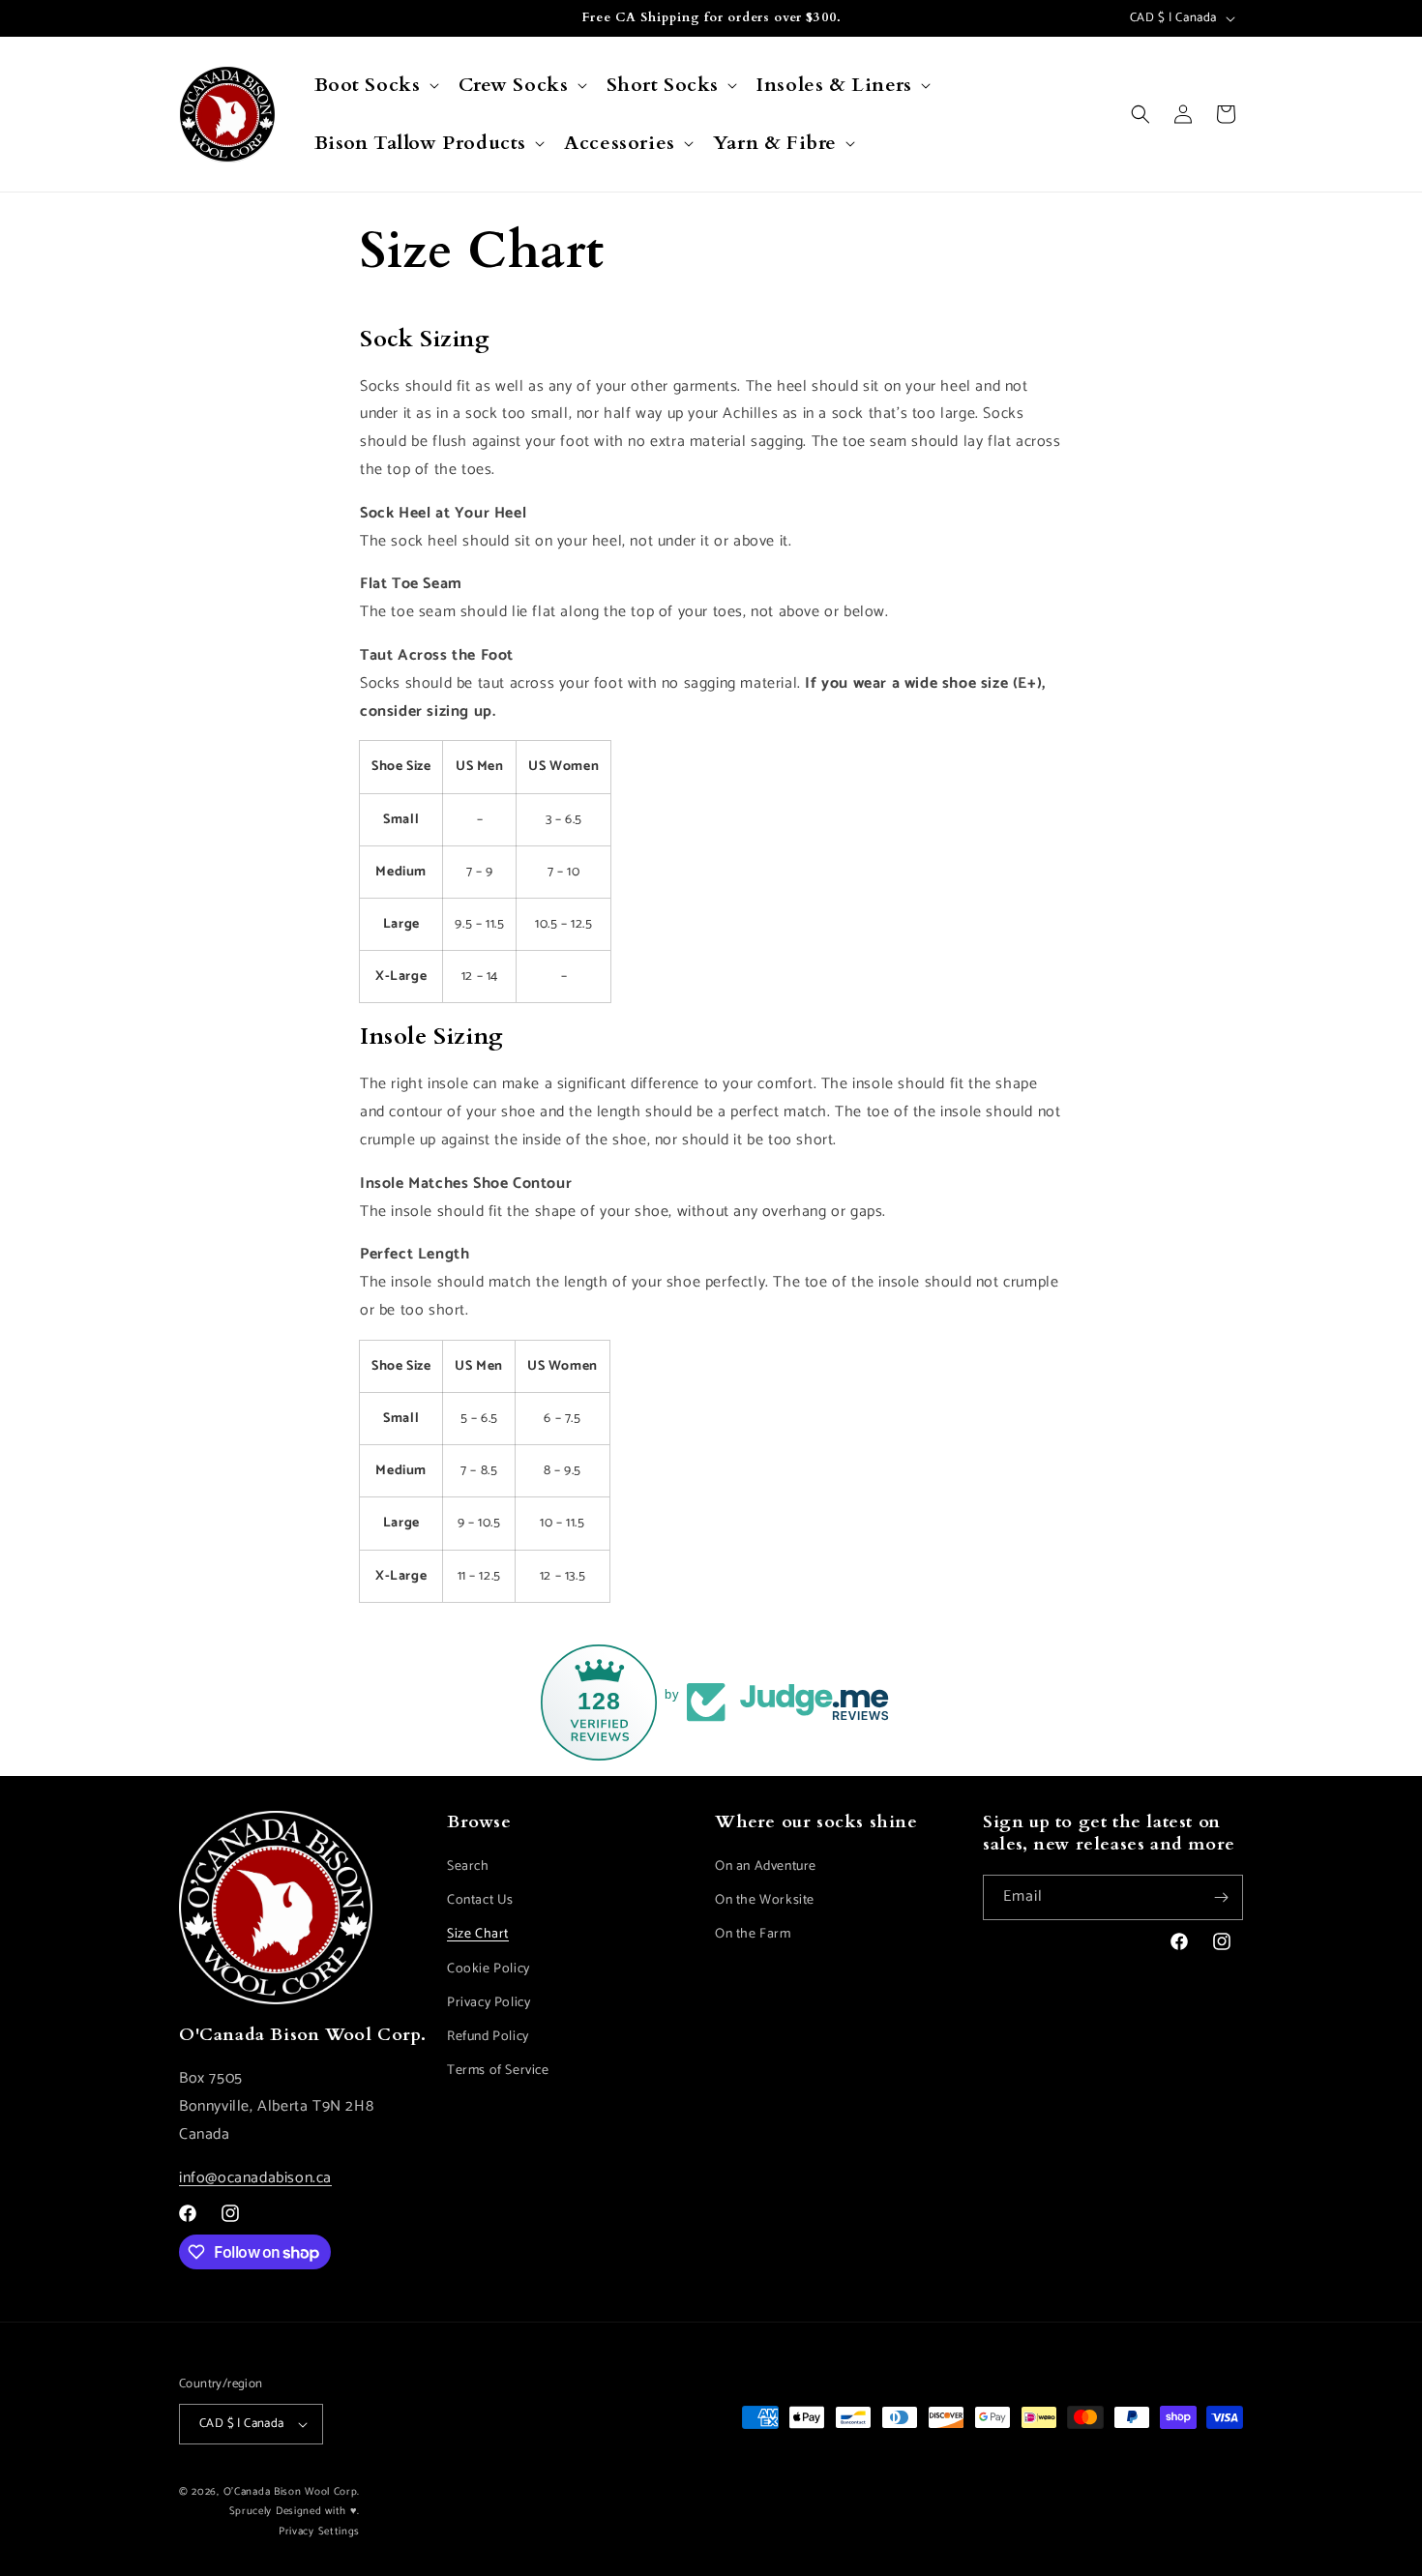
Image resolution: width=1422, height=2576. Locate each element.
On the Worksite (765, 1900)
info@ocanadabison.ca (255, 2178)
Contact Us (480, 1900)
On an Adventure (766, 1866)
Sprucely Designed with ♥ (294, 2511)
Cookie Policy (489, 1969)
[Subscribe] (1221, 1897)
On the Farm (753, 1934)
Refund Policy (488, 2037)
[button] (375, 85)
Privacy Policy (489, 2003)
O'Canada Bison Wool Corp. (292, 2492)
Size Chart (478, 1934)
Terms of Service (498, 2071)
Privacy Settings (319, 2532)
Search (468, 1866)
